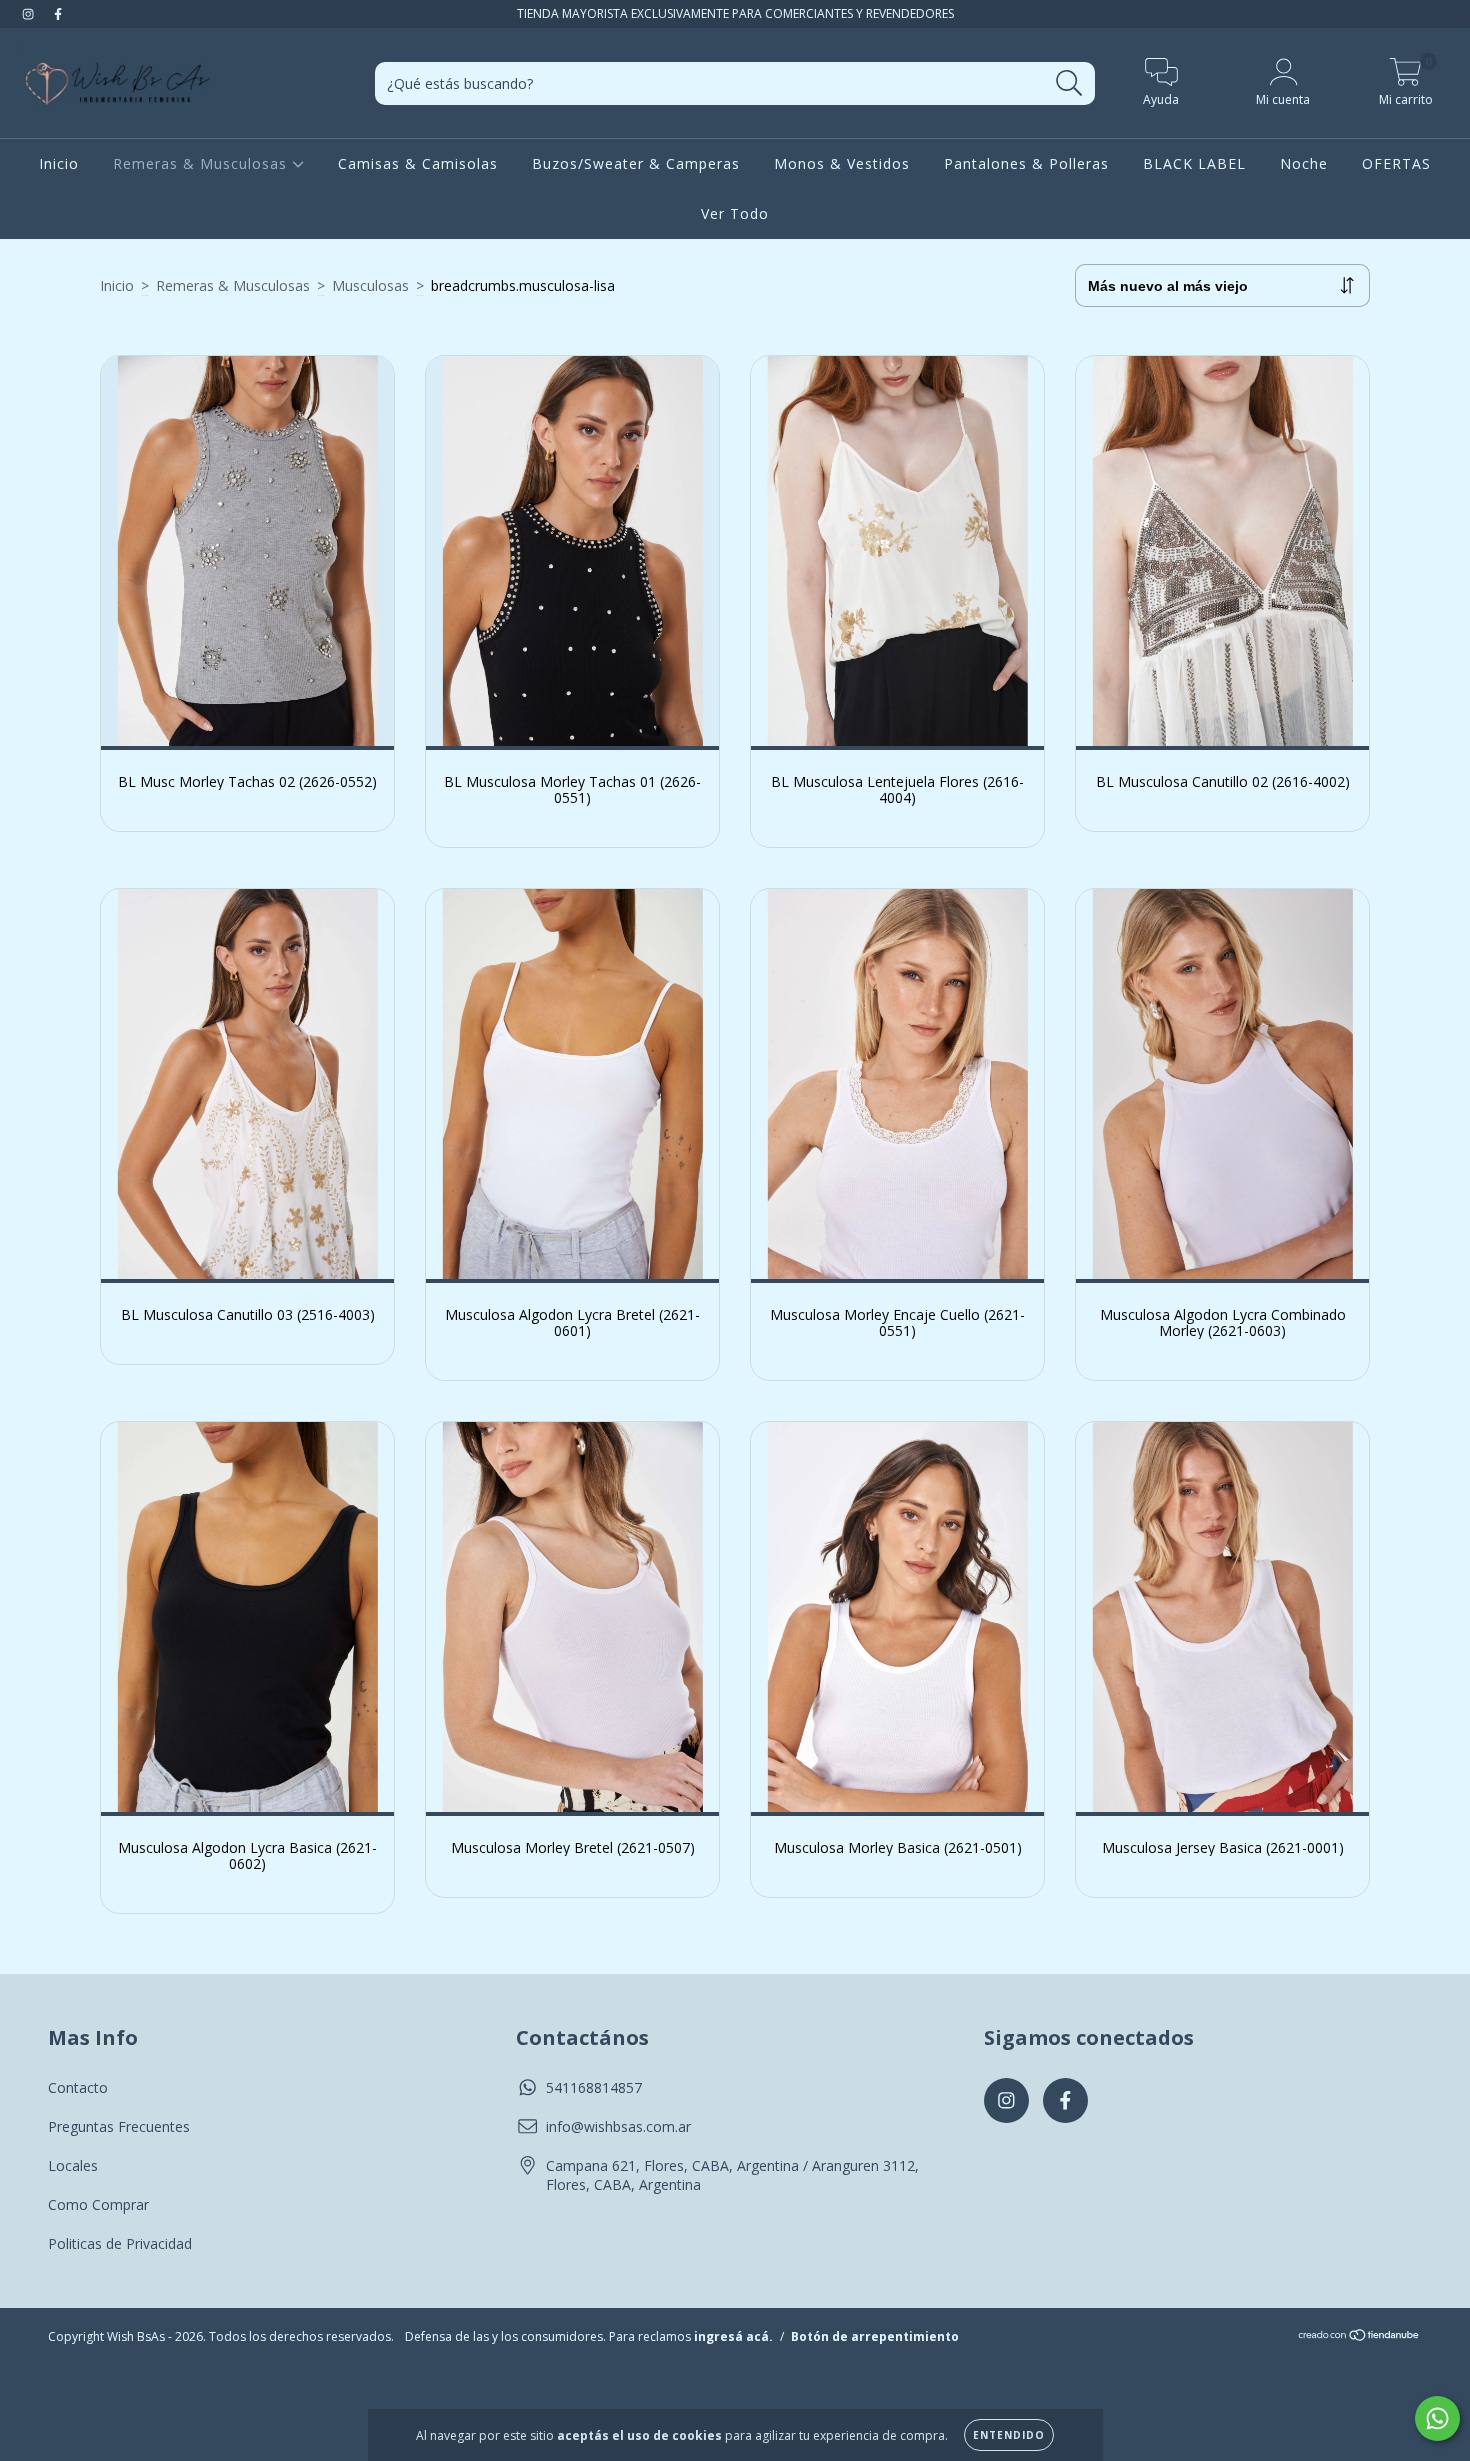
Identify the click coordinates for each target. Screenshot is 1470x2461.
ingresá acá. (733, 2336)
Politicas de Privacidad (120, 2243)
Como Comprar (98, 2204)
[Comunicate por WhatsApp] (1437, 2418)
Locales (73, 2165)
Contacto (78, 2087)
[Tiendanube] (1359, 2336)
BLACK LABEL (1194, 163)
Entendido (1009, 2435)
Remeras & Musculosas (202, 163)
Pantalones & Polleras (1026, 163)
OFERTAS (1396, 163)
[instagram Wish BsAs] (30, 13)
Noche (1304, 163)
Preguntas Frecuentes (119, 2126)
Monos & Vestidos (842, 163)
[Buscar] (1069, 83)
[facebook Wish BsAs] (58, 13)
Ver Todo (735, 213)
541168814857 (594, 2087)
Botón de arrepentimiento (875, 2336)
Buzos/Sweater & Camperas (636, 163)
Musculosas (370, 285)
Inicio (59, 163)
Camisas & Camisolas (418, 163)
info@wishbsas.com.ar (618, 2126)
